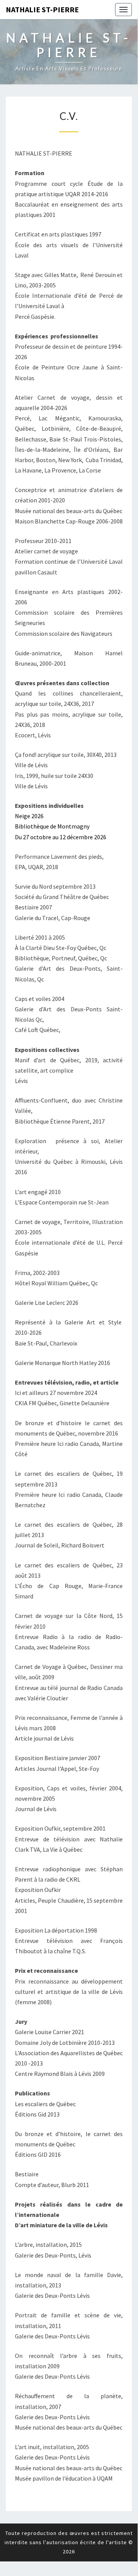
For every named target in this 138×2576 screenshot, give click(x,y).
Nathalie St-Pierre (42, 9)
